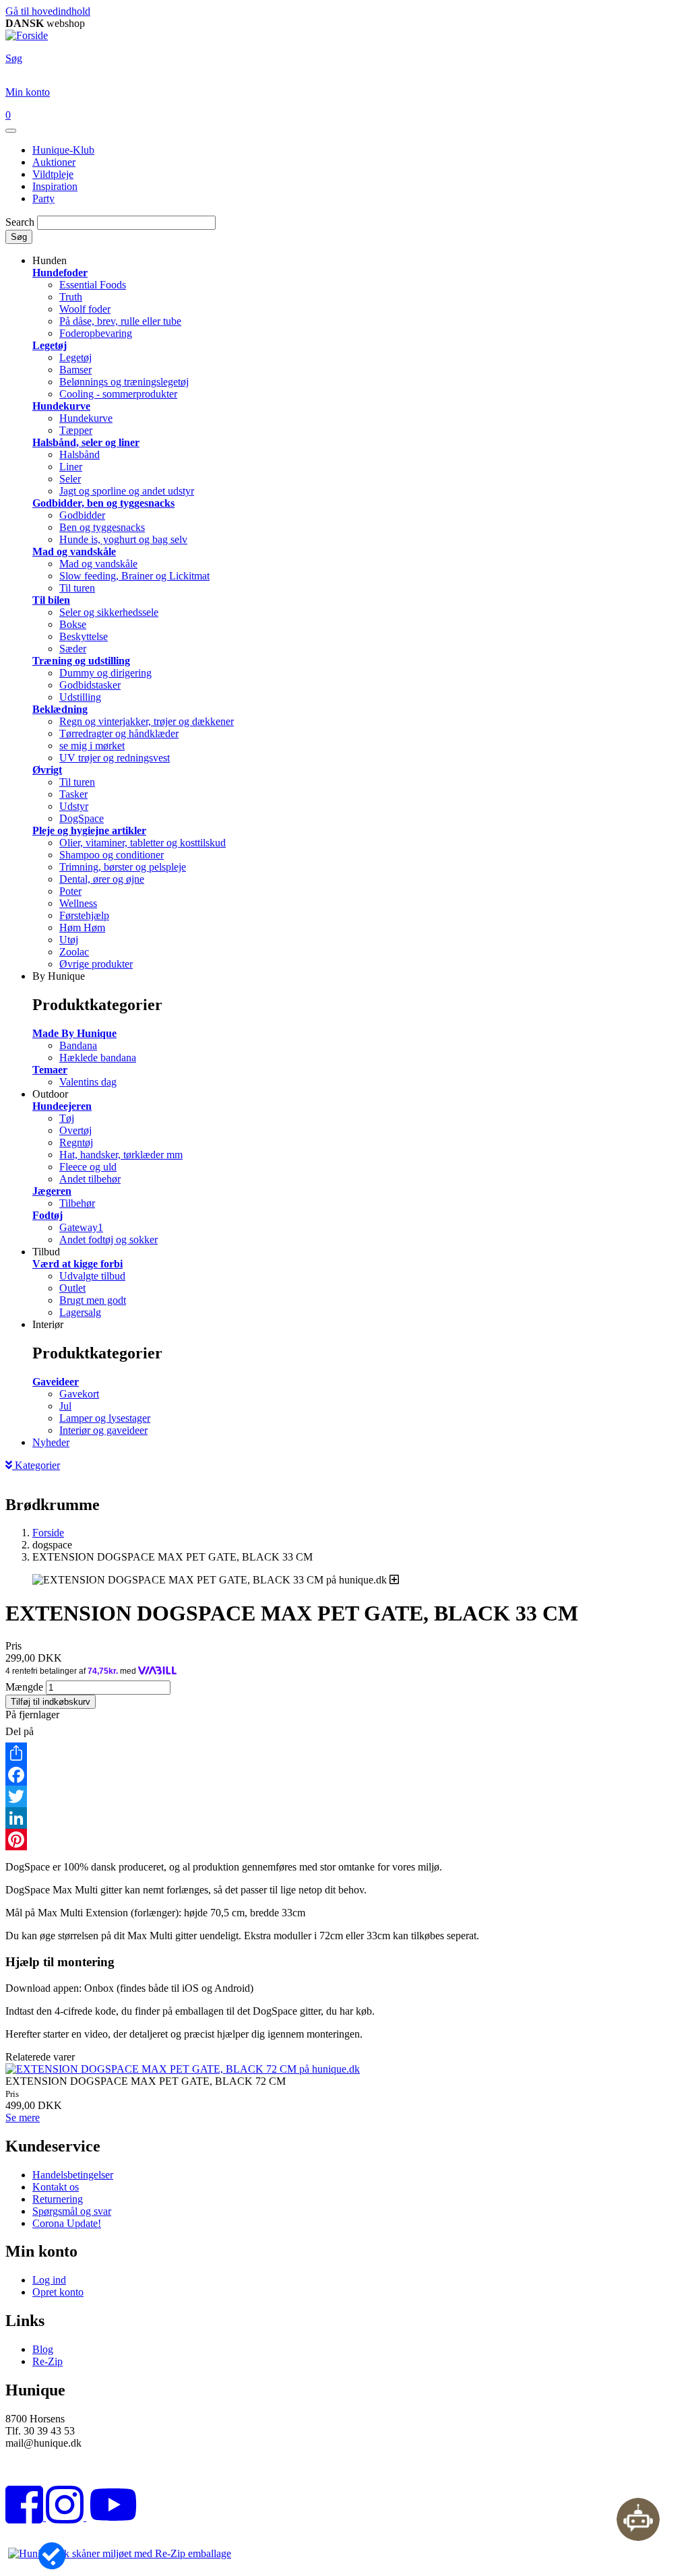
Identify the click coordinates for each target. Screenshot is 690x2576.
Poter (70, 891)
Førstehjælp (84, 915)
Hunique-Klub (63, 150)
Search (20, 222)
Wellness (78, 903)
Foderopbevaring (96, 333)
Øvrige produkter (96, 964)
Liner (71, 467)
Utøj (69, 940)
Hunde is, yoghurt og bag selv (123, 539)
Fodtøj (48, 1215)
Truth (71, 297)
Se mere (23, 2117)
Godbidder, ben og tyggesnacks (103, 503)
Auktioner (54, 162)
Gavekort (79, 1394)
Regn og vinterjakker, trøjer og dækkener (147, 721)
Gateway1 (81, 1227)
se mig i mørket (92, 746)
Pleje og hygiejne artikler (89, 830)
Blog (43, 2349)
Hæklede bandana (98, 1058)
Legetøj (50, 345)
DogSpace (82, 818)
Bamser (75, 370)
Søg (19, 237)
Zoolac (74, 952)
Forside (48, 1533)
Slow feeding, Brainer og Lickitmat (134, 576)
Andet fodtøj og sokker (108, 1239)
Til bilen (51, 600)
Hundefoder (60, 273)
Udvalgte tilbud (92, 1276)
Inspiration (55, 186)
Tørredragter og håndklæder (119, 733)
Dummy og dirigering (105, 673)
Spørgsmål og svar (72, 2211)
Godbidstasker (90, 685)
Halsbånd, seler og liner (86, 442)
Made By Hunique (74, 1033)
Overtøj (75, 1130)
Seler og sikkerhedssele (109, 612)
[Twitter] (345, 1796)
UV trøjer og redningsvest (115, 758)
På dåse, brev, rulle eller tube (120, 321)
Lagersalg (80, 1312)
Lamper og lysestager (105, 1418)
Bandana (78, 1045)
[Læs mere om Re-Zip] (120, 2553)
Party (43, 198)
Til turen (77, 588)
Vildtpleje (53, 174)
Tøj (67, 1118)
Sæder (73, 649)
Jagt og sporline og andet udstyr (127, 491)
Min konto (28, 92)
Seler (70, 479)
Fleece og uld (88, 1167)
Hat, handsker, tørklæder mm (121, 1155)
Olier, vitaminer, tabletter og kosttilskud (143, 843)
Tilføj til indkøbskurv (51, 1702)
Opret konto (58, 2292)
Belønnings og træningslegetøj (124, 382)
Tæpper (76, 430)
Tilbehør (77, 1203)
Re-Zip (48, 2361)
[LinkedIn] (345, 1818)
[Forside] (27, 35)
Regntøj (76, 1142)
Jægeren (52, 1191)
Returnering (58, 2199)
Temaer (50, 1070)
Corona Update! (67, 2223)
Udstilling (80, 697)
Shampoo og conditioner (112, 855)
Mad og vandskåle (74, 552)
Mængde (24, 1687)
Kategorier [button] (36, 1465)
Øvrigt (47, 770)
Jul (65, 1406)
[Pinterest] (345, 1840)
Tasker (73, 794)
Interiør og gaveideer (103, 1430)
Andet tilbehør (90, 1179)
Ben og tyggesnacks (102, 527)
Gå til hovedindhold (48, 11)
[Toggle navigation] (11, 131)
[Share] (345, 1753)
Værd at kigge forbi (77, 1264)
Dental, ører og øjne (102, 879)
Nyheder (51, 1442)
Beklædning (60, 709)
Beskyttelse (84, 636)
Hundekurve (61, 406)
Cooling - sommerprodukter (118, 394)
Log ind (49, 2280)
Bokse (73, 624)
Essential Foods (93, 285)
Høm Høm (82, 928)
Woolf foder (85, 309)
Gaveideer (56, 1382)
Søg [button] (14, 58)
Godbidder (82, 515)
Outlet (72, 1288)
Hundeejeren (62, 1106)
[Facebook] (345, 1775)
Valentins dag (88, 1082)
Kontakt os (56, 2187)
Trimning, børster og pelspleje (123, 867)
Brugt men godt (93, 1300)
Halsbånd (80, 454)
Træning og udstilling (81, 661)
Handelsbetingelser (73, 2175)
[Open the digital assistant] (638, 2519)
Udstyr (74, 806)
